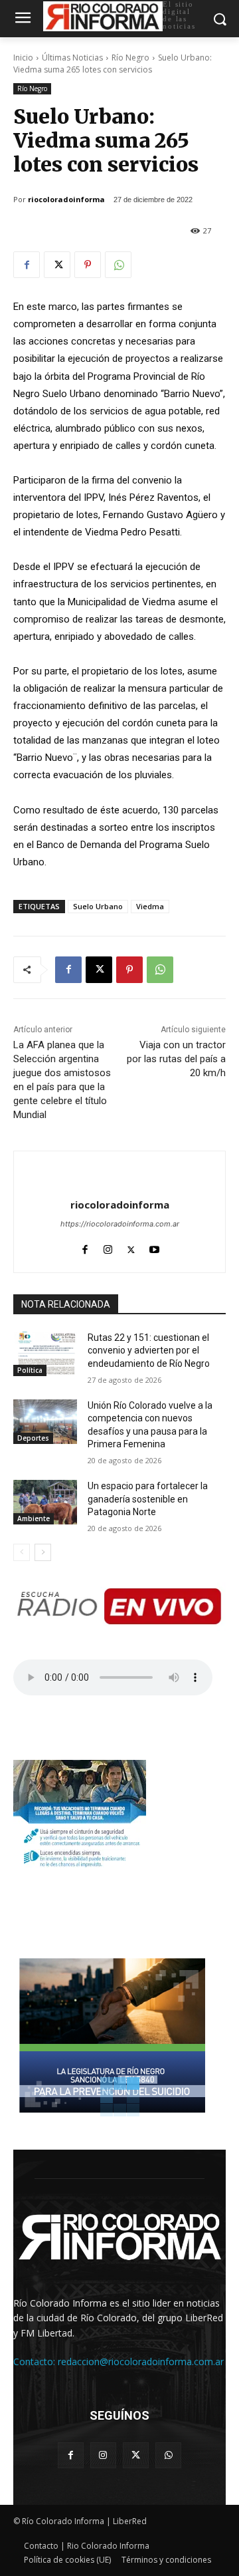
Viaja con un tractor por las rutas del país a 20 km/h (176, 1059)
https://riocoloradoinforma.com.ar (120, 1224)
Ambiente (34, 1518)
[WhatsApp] (118, 265)
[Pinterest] (88, 265)
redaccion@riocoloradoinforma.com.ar (141, 2361)
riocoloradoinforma (66, 199)
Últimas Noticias (72, 58)
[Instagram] (108, 1247)
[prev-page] (22, 1552)
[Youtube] (154, 1247)
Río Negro (130, 58)
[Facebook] (27, 265)
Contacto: (36, 2361)
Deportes (33, 1438)
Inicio (23, 58)
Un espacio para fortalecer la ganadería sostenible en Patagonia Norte (148, 1499)
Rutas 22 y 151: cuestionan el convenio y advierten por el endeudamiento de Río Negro (149, 1351)
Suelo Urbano (98, 906)
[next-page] (43, 1552)
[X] (57, 265)
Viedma (150, 906)
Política (30, 1370)
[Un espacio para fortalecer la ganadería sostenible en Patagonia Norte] (45, 1502)
